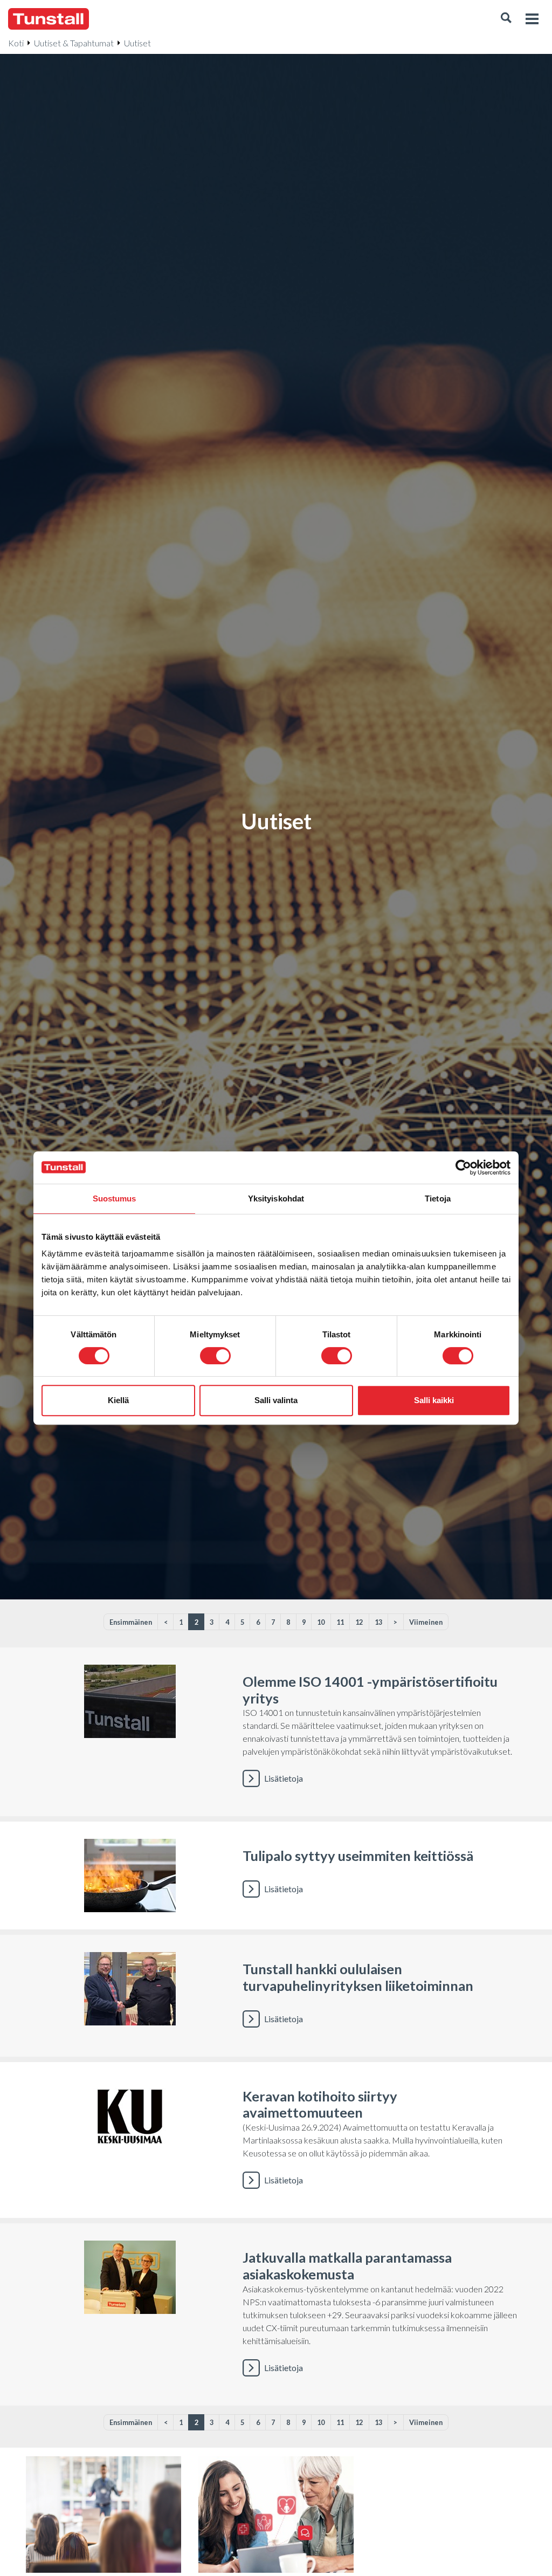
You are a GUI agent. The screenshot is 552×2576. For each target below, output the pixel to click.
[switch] (215, 1356)
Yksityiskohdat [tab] (276, 1198)
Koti (16, 43)
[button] (506, 19)
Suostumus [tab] (115, 1198)
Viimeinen (426, 1622)
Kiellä (118, 1400)
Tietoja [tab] (438, 1198)
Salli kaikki (434, 1400)
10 (321, 1622)
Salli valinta (276, 1400)
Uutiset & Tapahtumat (74, 43)
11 (340, 1622)
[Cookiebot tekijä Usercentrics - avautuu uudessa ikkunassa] (463, 1167)
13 (378, 1622)
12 (359, 1622)
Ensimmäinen (131, 1622)
